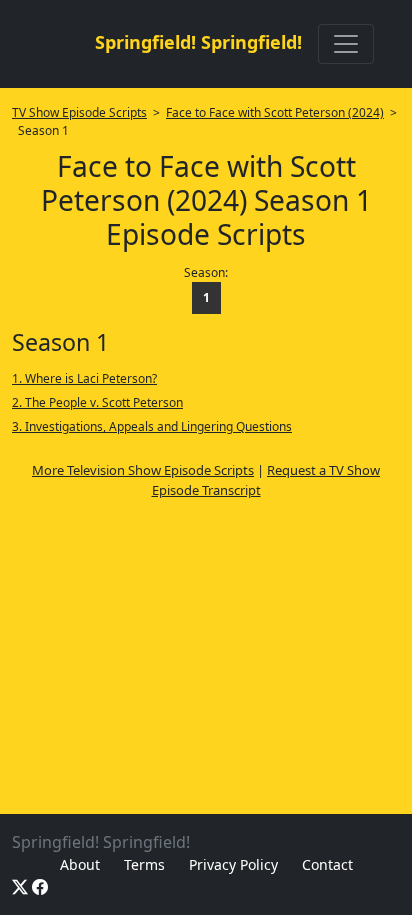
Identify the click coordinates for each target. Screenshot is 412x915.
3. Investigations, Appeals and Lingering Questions (152, 426)
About (80, 864)
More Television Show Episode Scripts (143, 470)
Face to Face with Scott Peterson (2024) (275, 112)
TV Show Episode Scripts (79, 112)
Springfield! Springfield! (198, 42)
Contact (327, 864)
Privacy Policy (233, 864)
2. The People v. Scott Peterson (97, 402)
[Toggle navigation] (346, 44)
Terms (144, 864)
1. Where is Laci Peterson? (84, 378)
